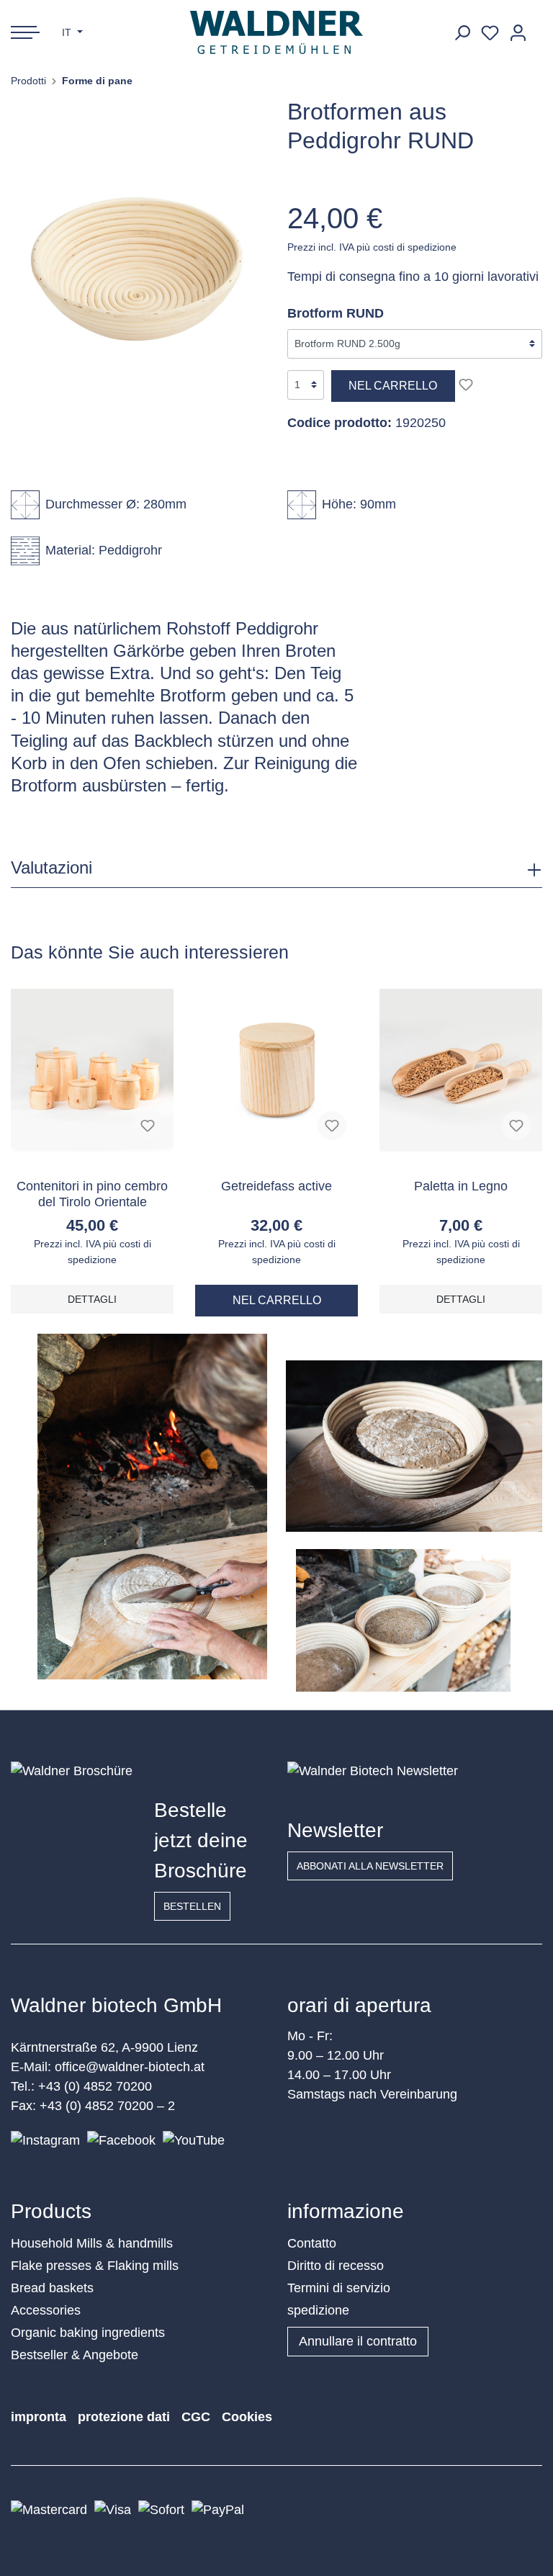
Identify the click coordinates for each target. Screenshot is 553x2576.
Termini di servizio (339, 2288)
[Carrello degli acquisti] (537, 27)
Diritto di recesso (336, 2266)
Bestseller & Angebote (75, 2355)
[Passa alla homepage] (277, 32)
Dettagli (92, 1299)
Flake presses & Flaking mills (95, 2266)
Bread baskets (52, 2288)
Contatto (312, 2243)
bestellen (192, 1906)
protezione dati (124, 2417)
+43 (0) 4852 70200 (95, 2086)
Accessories (46, 2310)
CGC (196, 2417)
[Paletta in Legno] (461, 1070)
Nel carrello (393, 386)
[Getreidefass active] (276, 1070)
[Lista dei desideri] (490, 33)
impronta (39, 2417)
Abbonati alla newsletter (370, 1866)
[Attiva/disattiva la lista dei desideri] (466, 385)
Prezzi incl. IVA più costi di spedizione (372, 247)
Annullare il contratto (358, 2341)
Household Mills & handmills (92, 2243)
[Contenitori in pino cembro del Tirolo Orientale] (92, 1070)
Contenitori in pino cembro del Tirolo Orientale (92, 1194)
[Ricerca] (462, 33)
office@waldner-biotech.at (130, 2067)
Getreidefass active (276, 1186)
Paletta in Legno (461, 1186)
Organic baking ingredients (88, 2333)
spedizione (318, 2310)
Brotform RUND (336, 313)
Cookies (247, 2417)
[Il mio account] (518, 33)
